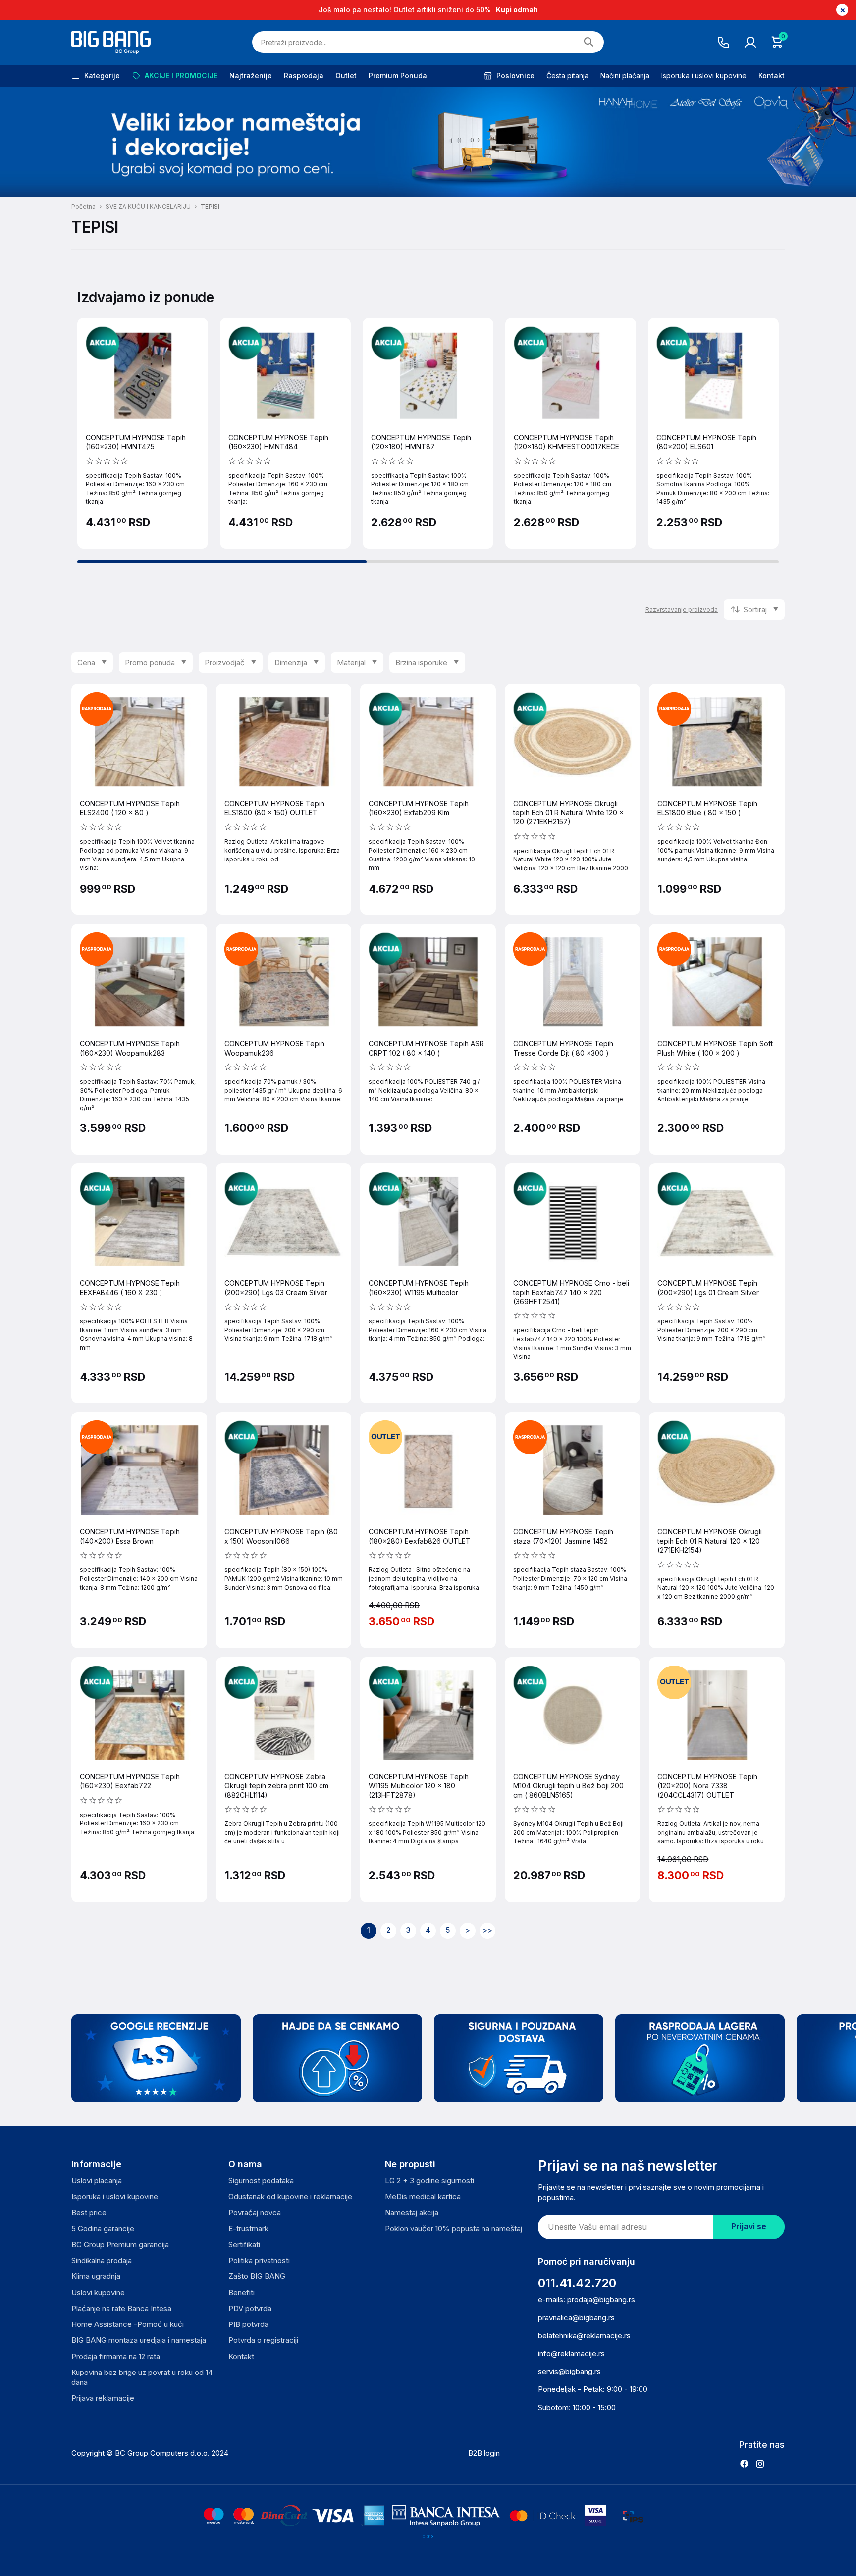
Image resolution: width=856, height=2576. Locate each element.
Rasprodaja (304, 76)
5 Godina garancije (103, 2229)
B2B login (484, 2453)
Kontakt (772, 76)
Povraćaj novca (255, 2212)
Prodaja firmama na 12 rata (116, 2356)
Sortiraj (755, 610)
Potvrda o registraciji (263, 2340)
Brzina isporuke (421, 663)
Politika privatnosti (259, 2260)
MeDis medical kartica (423, 2197)
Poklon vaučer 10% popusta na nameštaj (454, 2229)
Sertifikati (244, 2245)
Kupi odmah (517, 10)
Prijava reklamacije (103, 2398)
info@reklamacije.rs (571, 2353)
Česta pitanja (567, 76)
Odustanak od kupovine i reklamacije (290, 2197)
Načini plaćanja (625, 76)
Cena (86, 663)
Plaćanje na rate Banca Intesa (121, 2308)
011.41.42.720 (577, 2283)
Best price (89, 2212)
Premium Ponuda (398, 76)
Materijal (351, 663)
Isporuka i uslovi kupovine (704, 76)
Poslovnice (515, 76)
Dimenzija (291, 663)
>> (487, 1930)
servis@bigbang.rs (569, 2371)
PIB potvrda (248, 2324)
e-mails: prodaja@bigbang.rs (587, 2299)
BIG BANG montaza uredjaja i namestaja (139, 2340)
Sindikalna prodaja (102, 2260)
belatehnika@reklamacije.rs (584, 2336)
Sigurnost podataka (261, 2181)
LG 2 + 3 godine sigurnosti (429, 2181)
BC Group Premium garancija (120, 2245)
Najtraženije (251, 76)
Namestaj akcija (412, 2212)
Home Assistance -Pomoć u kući (128, 2324)
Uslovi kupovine (98, 2293)
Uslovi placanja (97, 2181)
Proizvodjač (225, 663)
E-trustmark (248, 2229)
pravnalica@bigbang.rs (576, 2317)
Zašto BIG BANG (257, 2276)
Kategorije (102, 76)
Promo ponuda (150, 663)
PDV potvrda (250, 2308)
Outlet (346, 76)
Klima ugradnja (96, 2276)
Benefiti (241, 2293)
